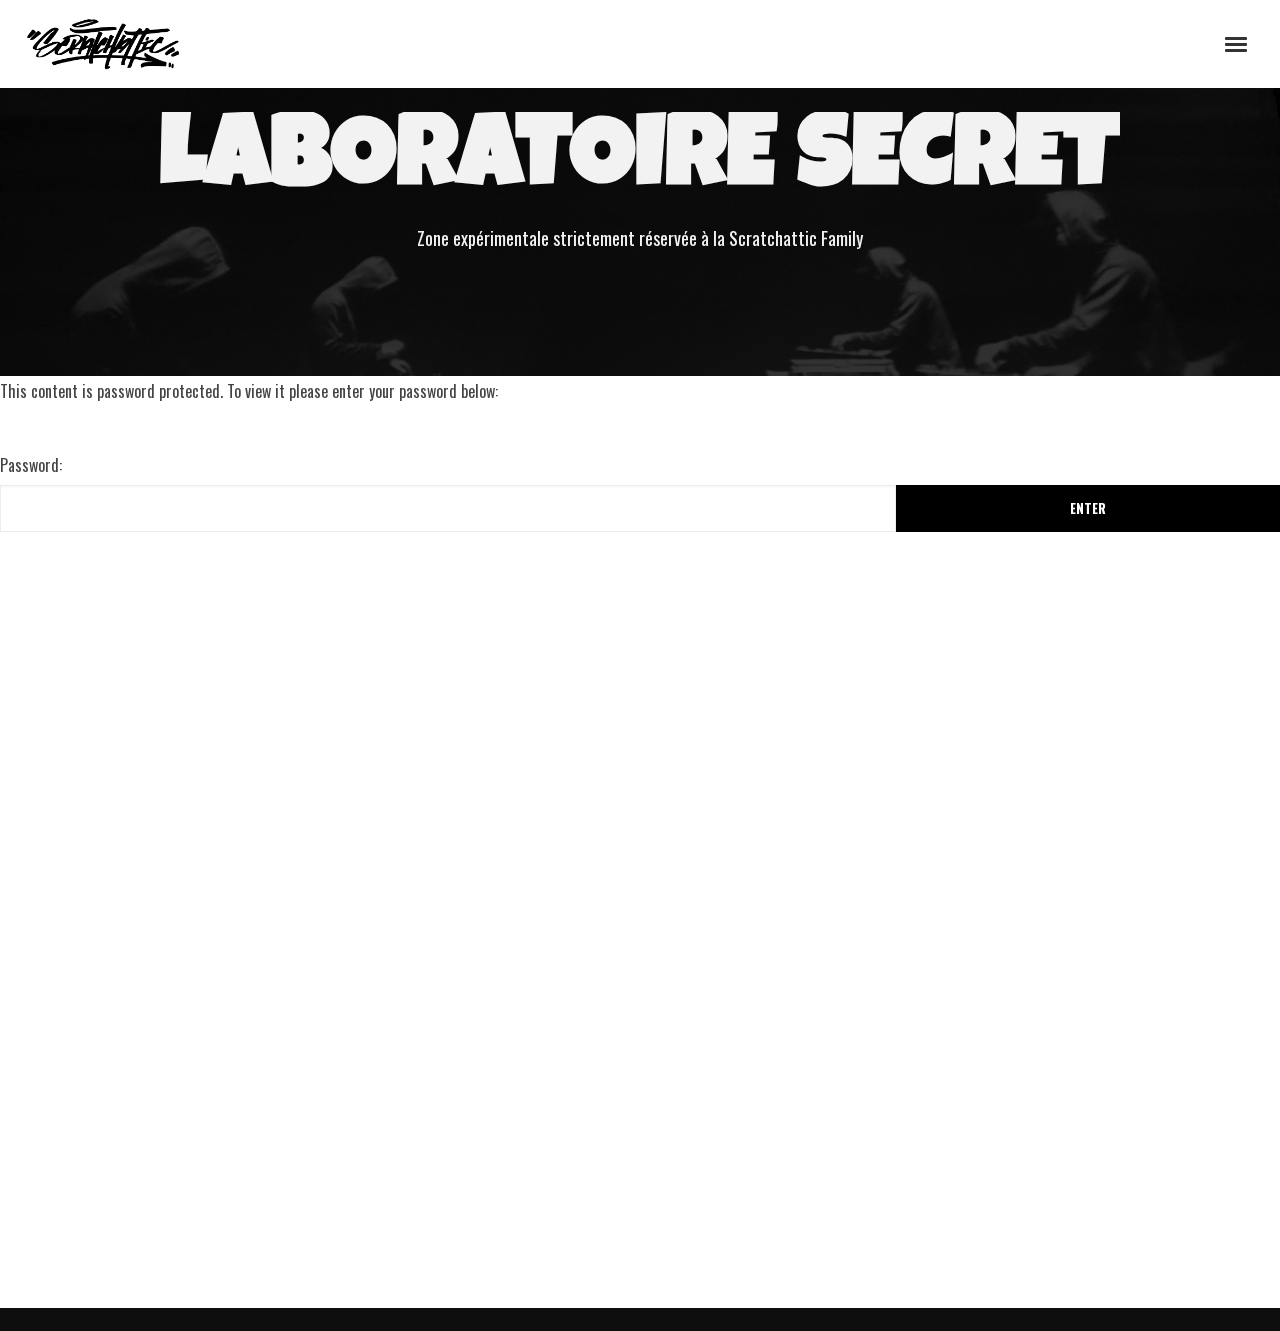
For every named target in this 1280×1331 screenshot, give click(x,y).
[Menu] (1237, 43)
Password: (31, 465)
